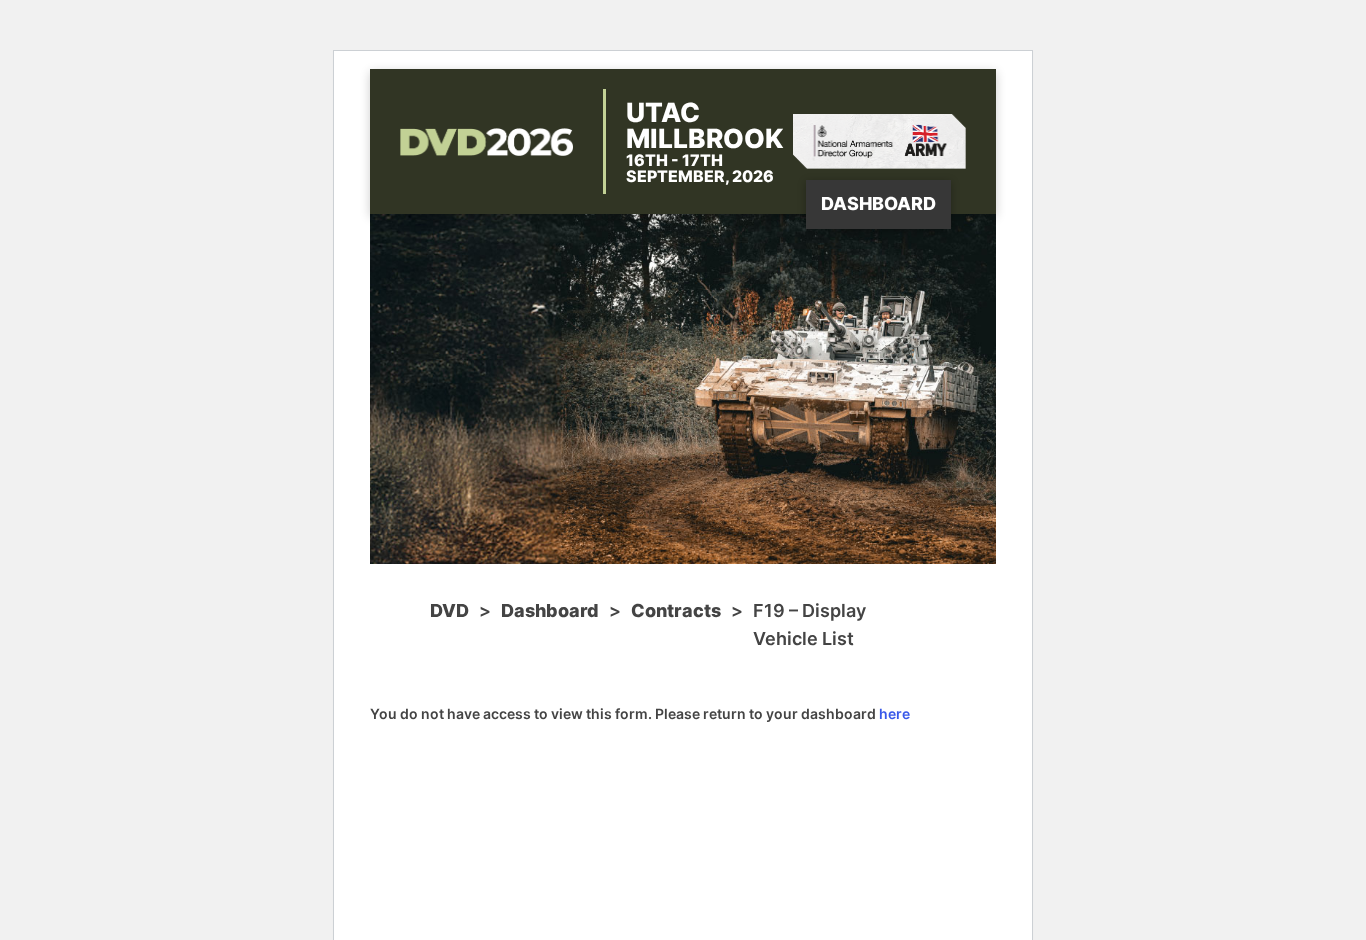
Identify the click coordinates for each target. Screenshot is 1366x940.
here (894, 713)
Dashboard (878, 203)
